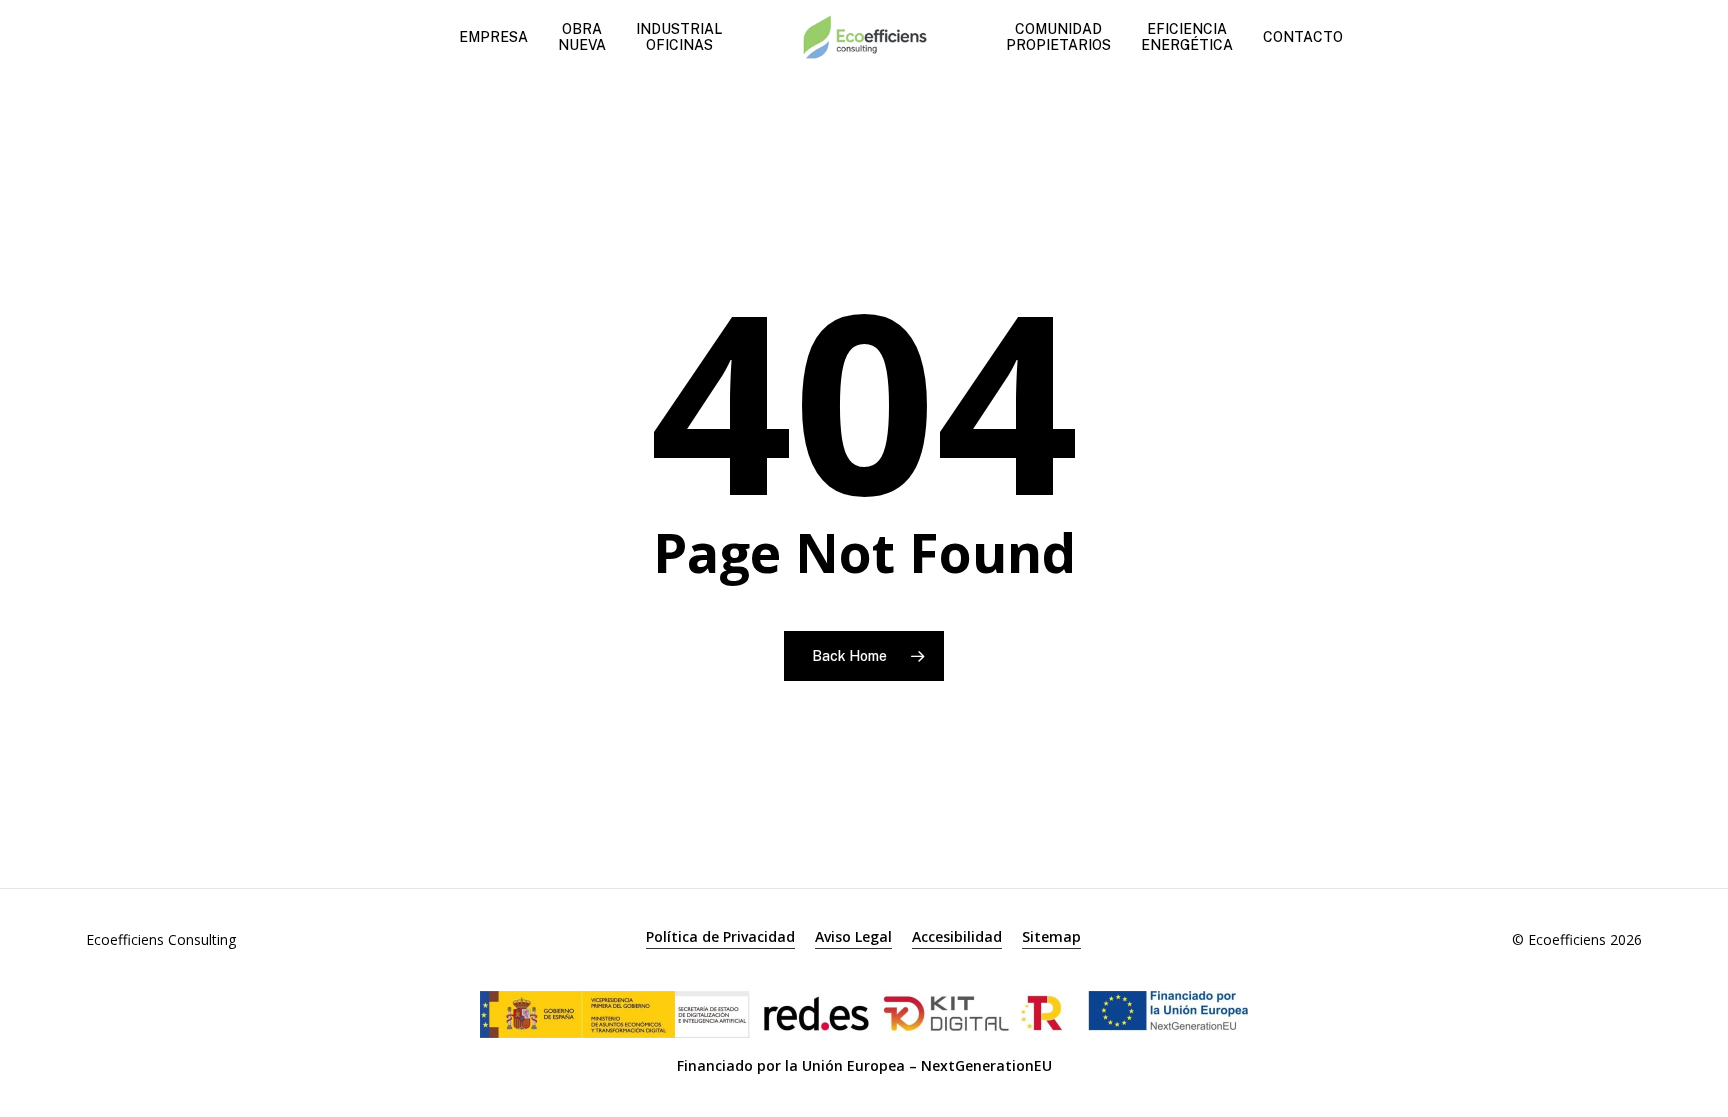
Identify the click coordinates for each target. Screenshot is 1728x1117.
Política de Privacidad (720, 936)
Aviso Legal (853, 936)
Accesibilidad (957, 936)
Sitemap (1051, 936)
